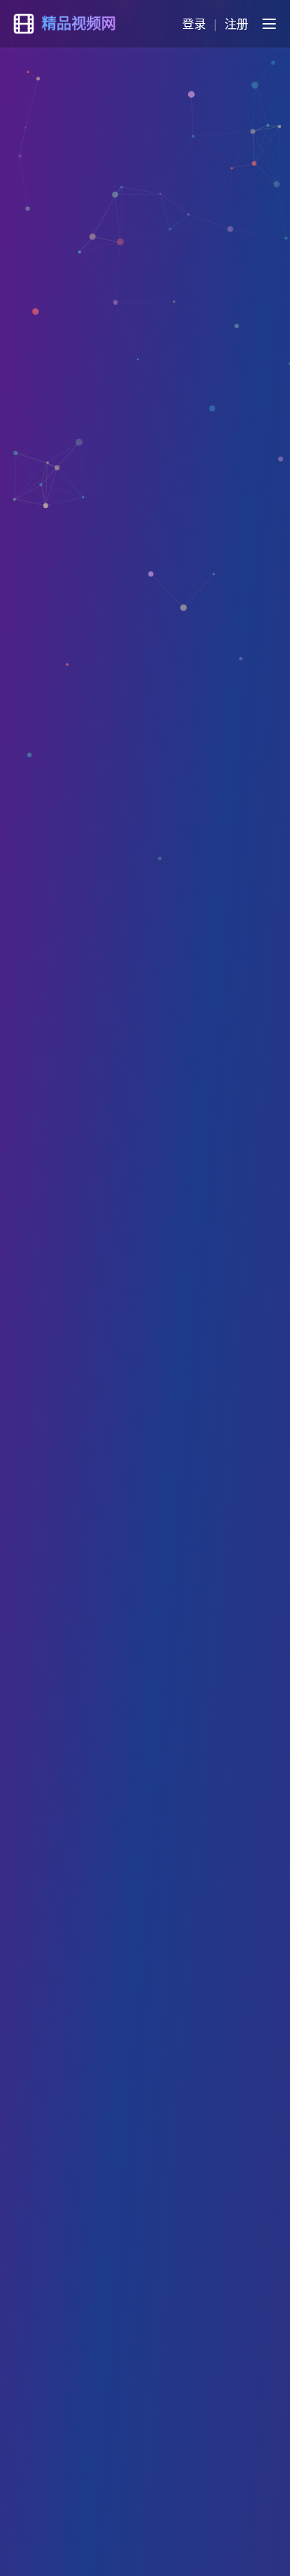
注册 (236, 24)
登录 (194, 24)
